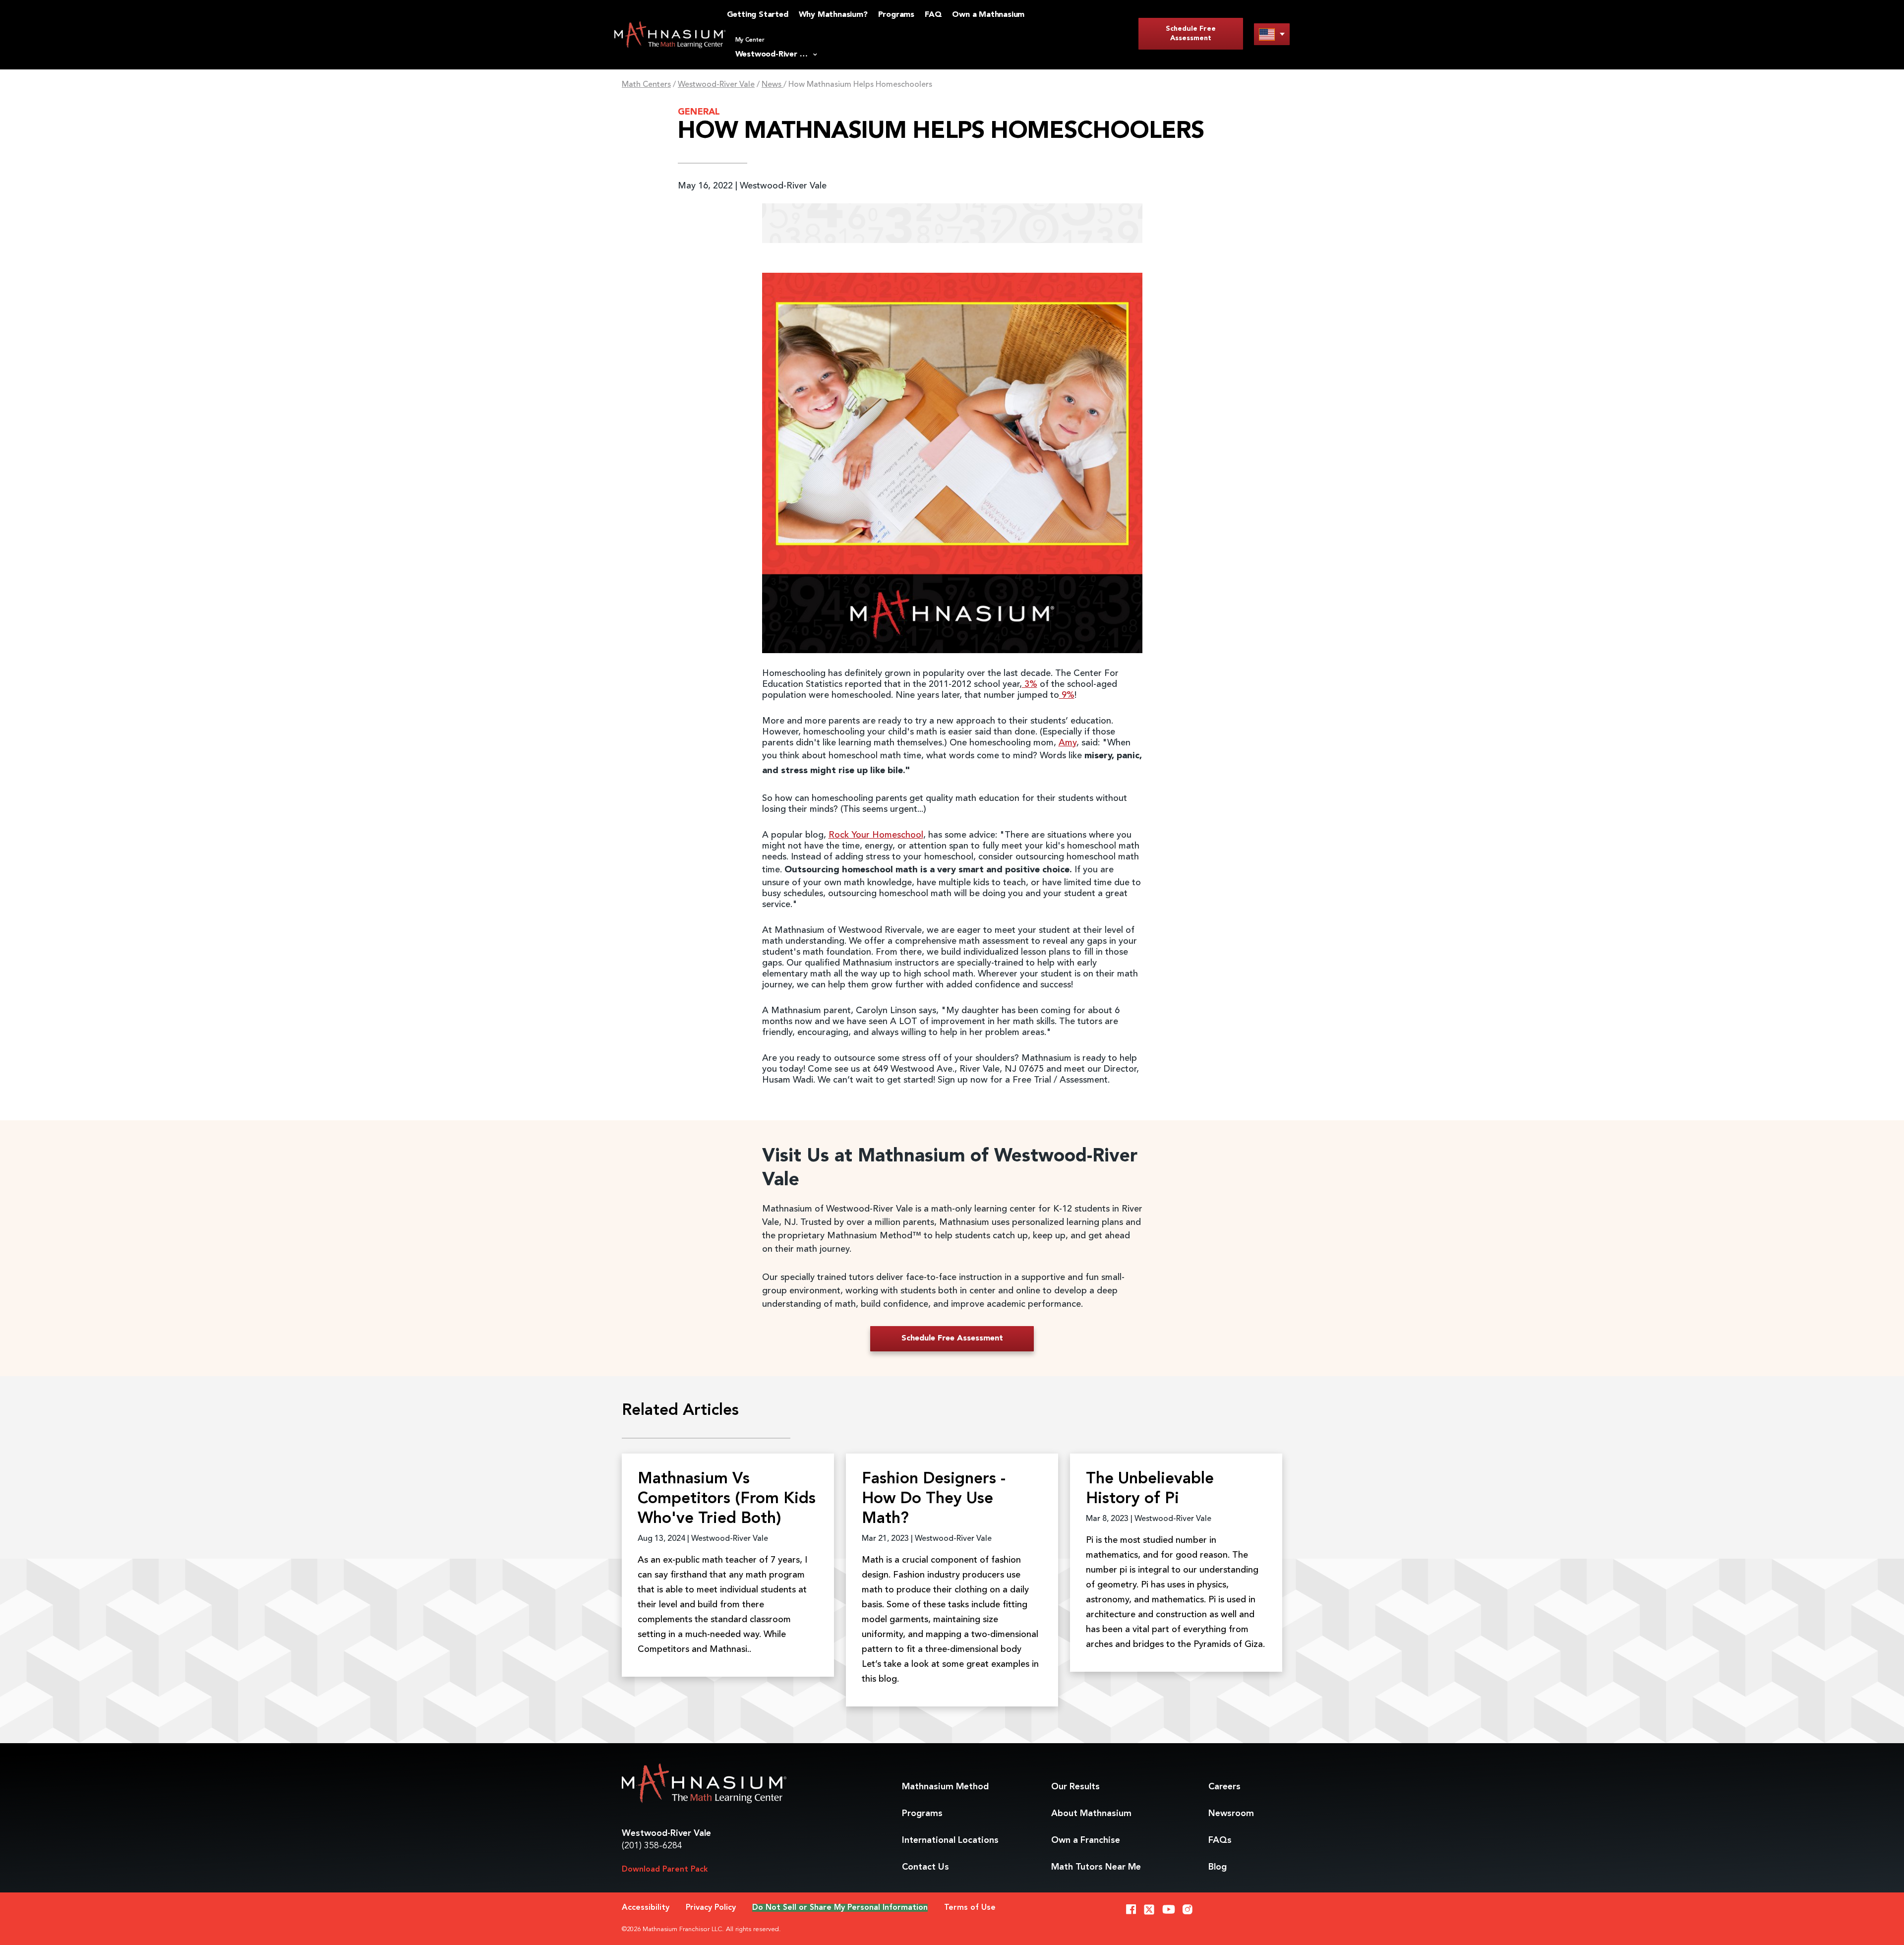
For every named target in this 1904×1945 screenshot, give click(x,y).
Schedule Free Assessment (1191, 33)
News (773, 85)
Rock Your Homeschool (876, 835)
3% (1030, 684)
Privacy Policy (711, 1908)
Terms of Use (970, 1908)
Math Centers (646, 85)
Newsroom (1231, 1814)
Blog (1218, 1867)
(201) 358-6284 (652, 1846)
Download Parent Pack (665, 1870)
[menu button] (1272, 34)
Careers (1224, 1787)
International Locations (950, 1840)
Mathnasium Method (945, 1787)
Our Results (1075, 1787)
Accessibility (646, 1908)
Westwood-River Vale (716, 85)
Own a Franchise (1086, 1840)
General (699, 112)
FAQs (1220, 1840)
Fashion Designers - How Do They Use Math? (934, 1499)
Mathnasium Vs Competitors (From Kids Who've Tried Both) (727, 1499)
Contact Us (925, 1867)
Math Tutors (1096, 1867)
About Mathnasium (1091, 1814)
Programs (922, 1814)
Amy (1068, 743)
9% (1067, 695)
